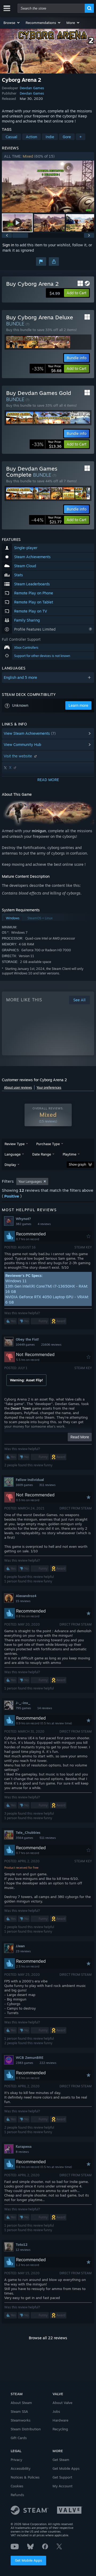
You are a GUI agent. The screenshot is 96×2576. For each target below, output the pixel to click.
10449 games (25, 1345)
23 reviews (23, 1951)
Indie (50, 137)
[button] (12, 23)
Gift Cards (19, 2438)
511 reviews (48, 1838)
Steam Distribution (26, 2429)
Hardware (60, 2420)
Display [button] (10, 1165)
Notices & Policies (25, 2477)
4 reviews (44, 1224)
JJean (20, 1946)
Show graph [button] (77, 1164)
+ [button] (81, 137)
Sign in (8, 245)
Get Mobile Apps (28, 2560)
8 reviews (22, 2152)
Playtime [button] (69, 1154)
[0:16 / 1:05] (48, 187)
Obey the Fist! (27, 1339)
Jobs (56, 2411)
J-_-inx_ (23, 1703)
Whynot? (23, 1219)
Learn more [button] (78, 705)
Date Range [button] (42, 1154)
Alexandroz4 (26, 1596)
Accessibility (21, 2468)
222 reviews (48, 2063)
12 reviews (23, 2250)
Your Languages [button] (30, 1181)
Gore (67, 137)
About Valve (62, 2403)
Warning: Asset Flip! (26, 1380)
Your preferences (49, 1087)
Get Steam (61, 2460)
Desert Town (21, 1408)
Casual (11, 137)
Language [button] (13, 1154)
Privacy (16, 2460)
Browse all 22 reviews (48, 2338)
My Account (63, 2486)
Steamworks (21, 2420)
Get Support (62, 2477)
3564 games (24, 1838)
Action (31, 137)
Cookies (17, 2486)
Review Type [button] (15, 1144)
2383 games (24, 2063)
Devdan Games (32, 88)
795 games (23, 1708)
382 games (23, 1224)
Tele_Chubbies (28, 1832)
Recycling (60, 2429)
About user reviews (18, 1087)
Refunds (17, 2495)
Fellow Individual (30, 1480)
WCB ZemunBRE (30, 2057)
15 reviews (23, 1601)
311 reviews (47, 1485)
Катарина (24, 2146)
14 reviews (45, 1708)
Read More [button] (80, 1437)
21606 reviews (51, 1345)
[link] (47, 369)
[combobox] (51, 8)
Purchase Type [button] (48, 1144)
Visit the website (18, 756)
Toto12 (22, 2244)
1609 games (24, 1485)
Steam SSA (19, 2411)
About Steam (21, 2403)
